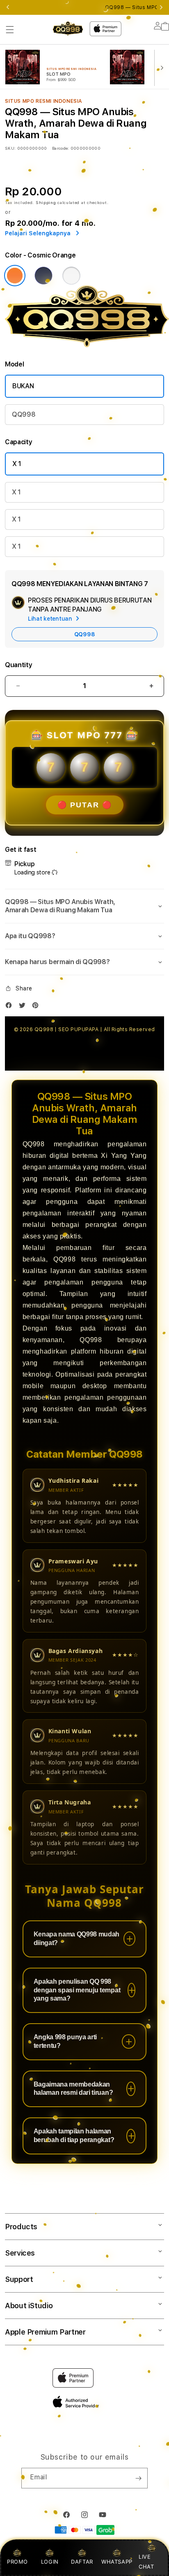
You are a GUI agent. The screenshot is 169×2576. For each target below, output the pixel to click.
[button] (10, 30)
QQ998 (24, 414)
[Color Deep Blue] (43, 276)
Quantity (18, 665)
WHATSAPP (117, 2562)
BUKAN (23, 386)
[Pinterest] (37, 1007)
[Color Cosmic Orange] (15, 276)
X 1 (17, 464)
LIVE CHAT (146, 2561)
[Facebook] (11, 1007)
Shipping (46, 202)
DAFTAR (82, 2562)
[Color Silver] (71, 276)
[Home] (68, 29)
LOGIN (50, 2562)
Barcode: (61, 148)
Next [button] (161, 7)
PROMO (17, 2562)
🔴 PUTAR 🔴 (85, 805)
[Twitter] (24, 1007)
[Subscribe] (138, 2478)
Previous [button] (8, 7)
